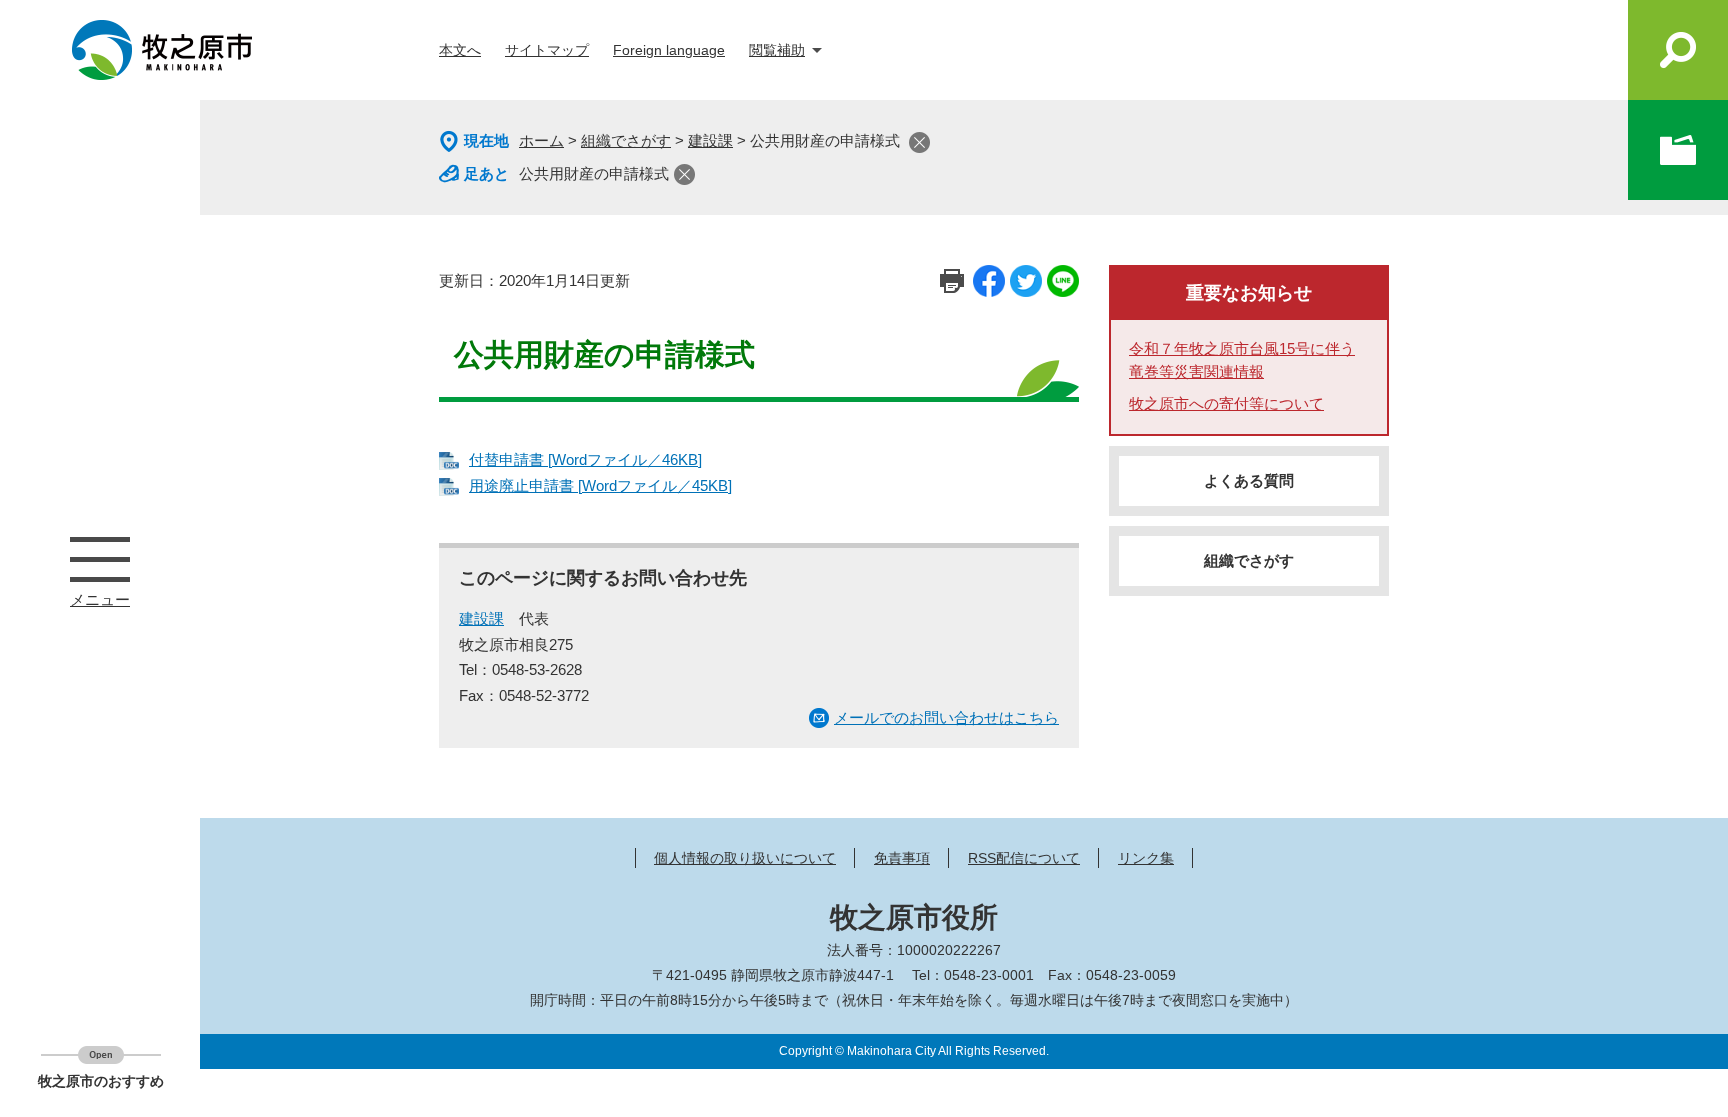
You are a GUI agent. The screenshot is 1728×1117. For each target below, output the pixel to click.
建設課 (710, 140)
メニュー (100, 559)
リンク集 (1146, 858)
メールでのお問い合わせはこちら (946, 717)
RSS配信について (1024, 858)
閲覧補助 (777, 50)
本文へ (460, 50)
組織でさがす (626, 140)
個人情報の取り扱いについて (745, 858)
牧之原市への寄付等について (1226, 403)
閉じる (919, 142)
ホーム (541, 140)
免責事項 (902, 858)
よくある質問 (1249, 480)
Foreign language (669, 50)
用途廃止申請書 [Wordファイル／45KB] (600, 485)
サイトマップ (547, 50)
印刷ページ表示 (952, 281)
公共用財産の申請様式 (594, 173)
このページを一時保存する (1678, 150)
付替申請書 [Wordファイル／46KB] (585, 459)
